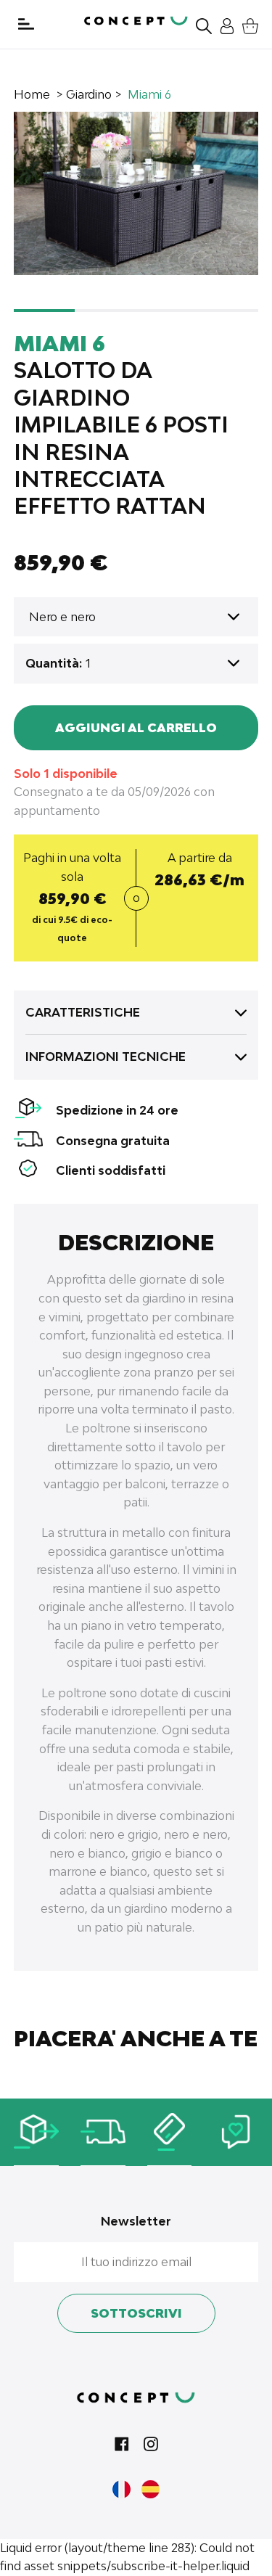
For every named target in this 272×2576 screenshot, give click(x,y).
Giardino (89, 94)
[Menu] (26, 24)
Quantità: (54, 663)
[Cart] (247, 24)
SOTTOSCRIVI (136, 2313)
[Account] (223, 24)
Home (32, 94)
